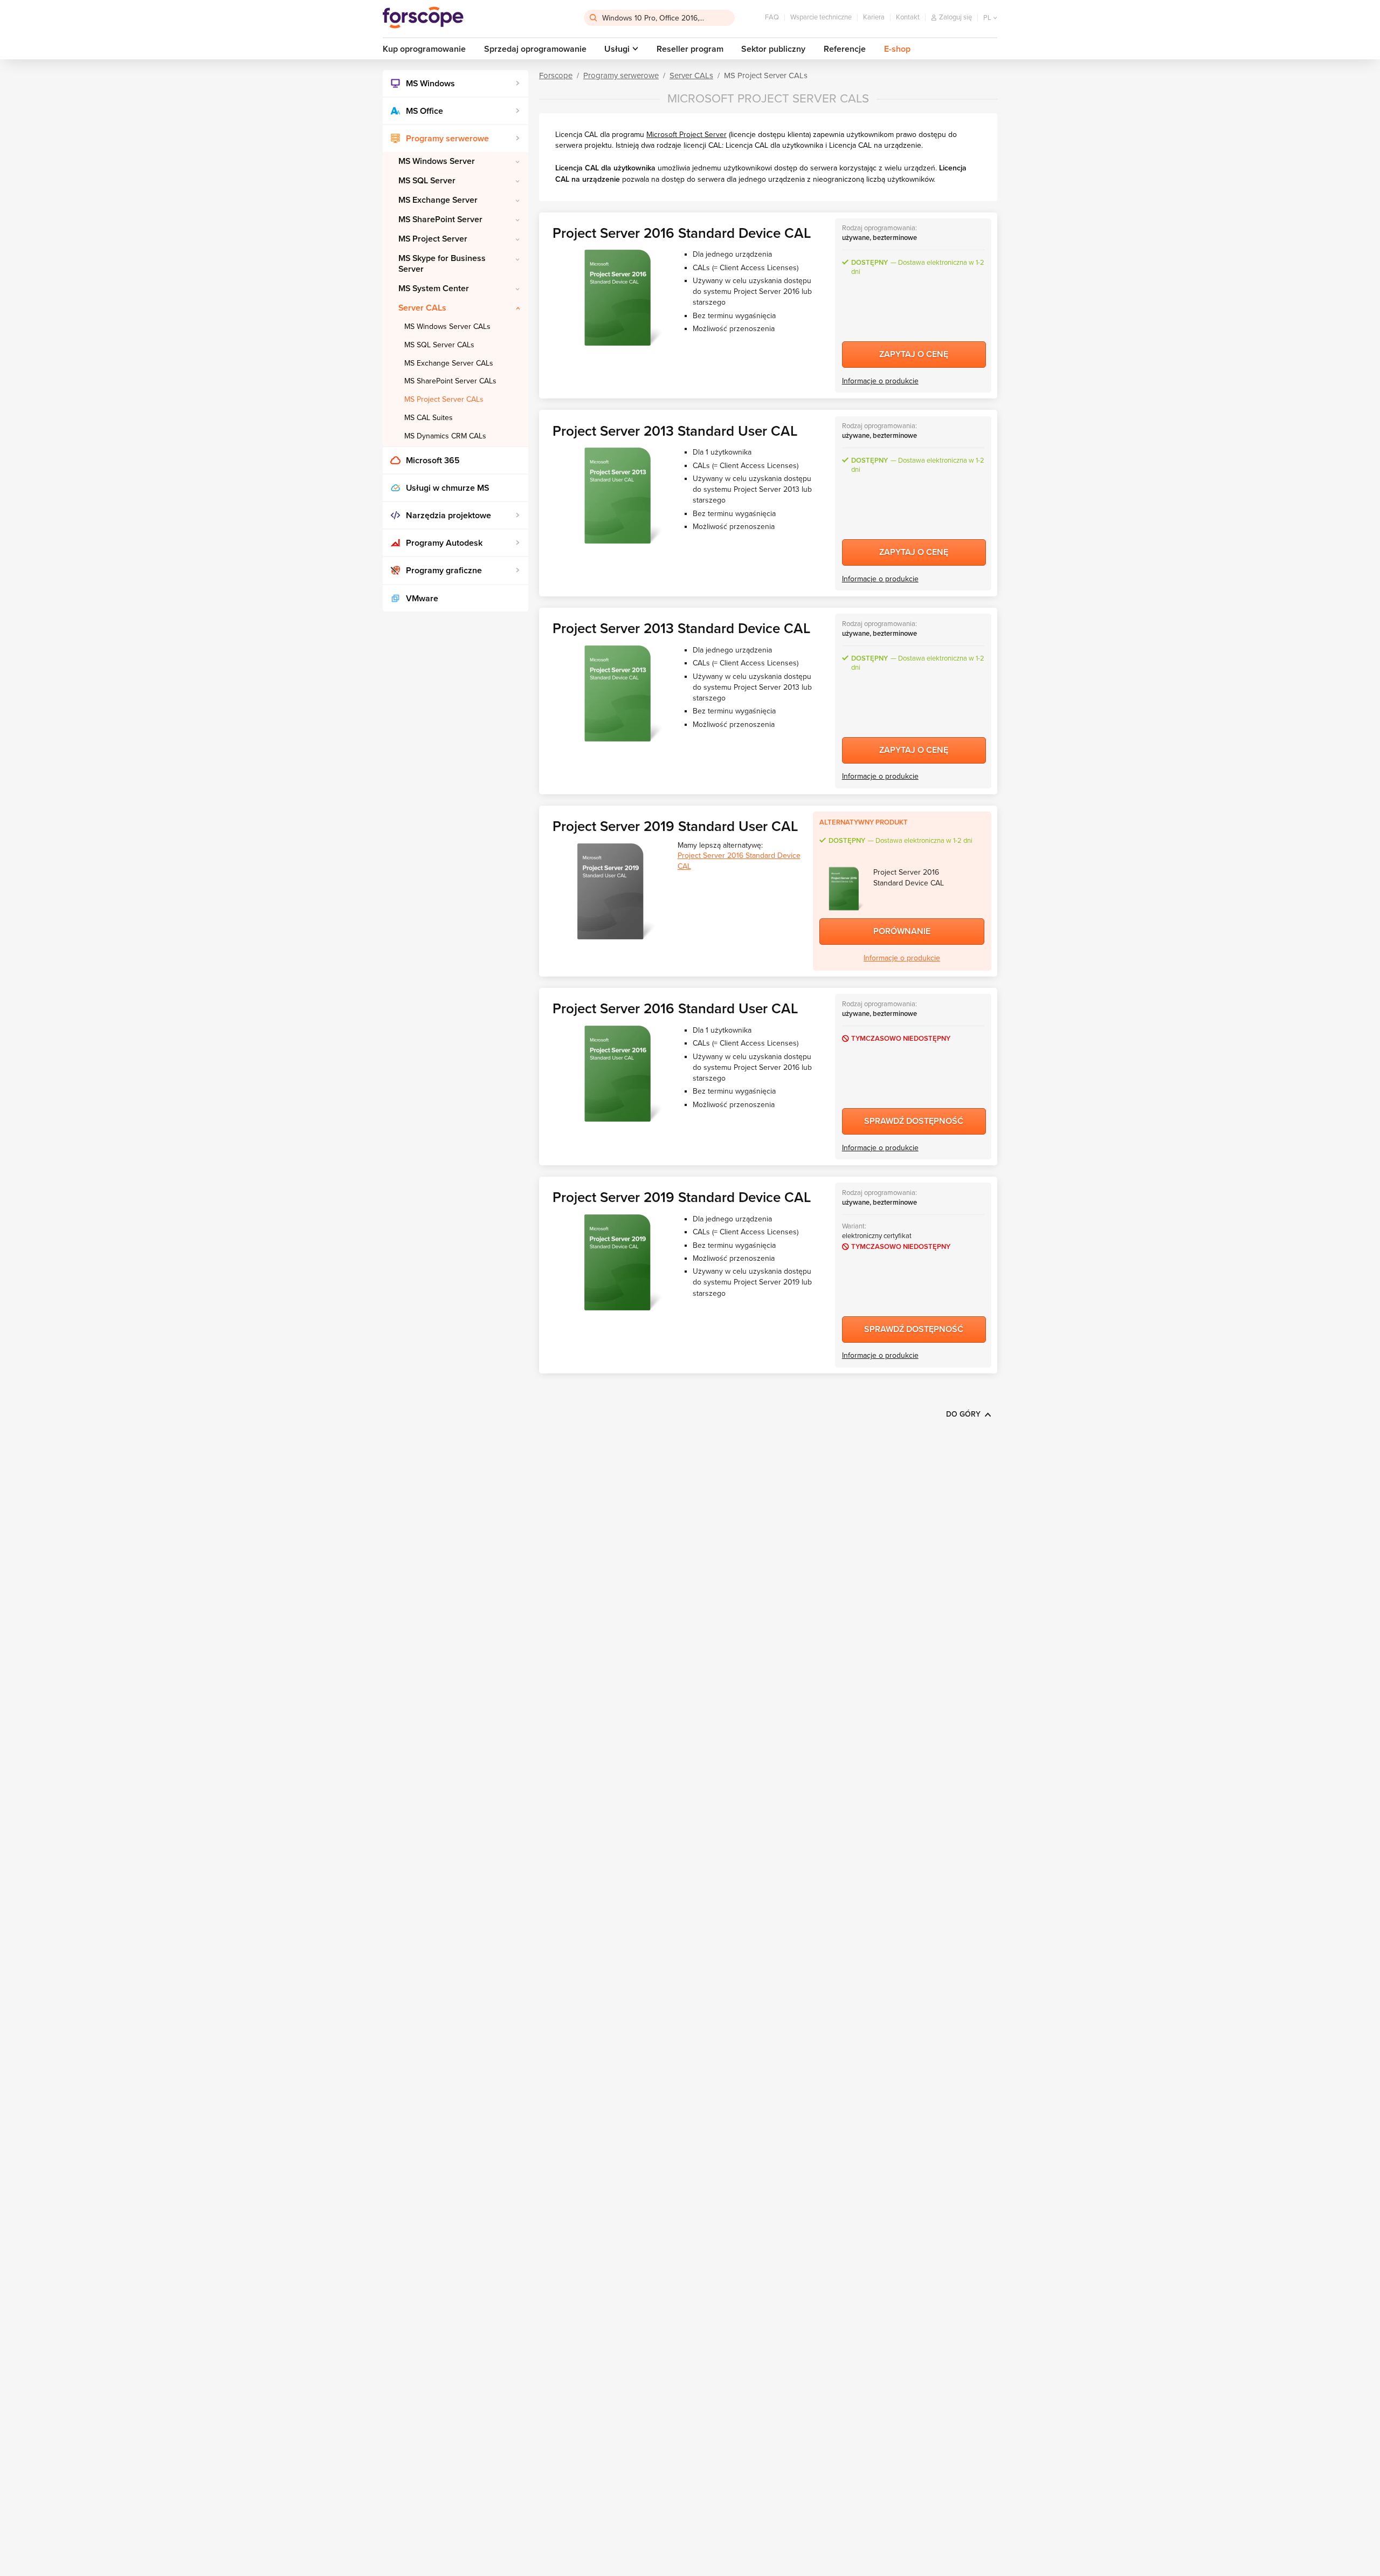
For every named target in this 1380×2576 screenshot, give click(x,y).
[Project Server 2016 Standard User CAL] (617, 1074)
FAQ (772, 17)
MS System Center (434, 288)
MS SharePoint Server (440, 219)
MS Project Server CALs (444, 399)
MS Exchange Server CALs (449, 363)
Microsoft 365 (433, 461)
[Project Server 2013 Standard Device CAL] (617, 693)
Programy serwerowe (447, 139)
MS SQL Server (427, 181)
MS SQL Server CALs (439, 345)
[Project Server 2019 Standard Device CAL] (617, 1262)
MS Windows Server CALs (447, 327)
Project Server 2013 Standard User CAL (675, 431)
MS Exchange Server (438, 200)
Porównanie (902, 931)
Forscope (556, 75)
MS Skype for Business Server (442, 263)
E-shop (897, 49)
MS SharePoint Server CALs (450, 381)
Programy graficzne (444, 571)
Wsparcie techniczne (821, 17)
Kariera (874, 17)
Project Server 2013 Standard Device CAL (681, 628)
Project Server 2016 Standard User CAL (675, 1009)
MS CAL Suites (429, 418)
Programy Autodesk (444, 543)
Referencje (845, 49)
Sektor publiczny (773, 49)
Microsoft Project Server (686, 135)
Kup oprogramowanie (424, 49)
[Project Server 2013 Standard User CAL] (617, 496)
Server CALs (422, 308)
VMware (422, 599)
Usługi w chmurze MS (447, 488)
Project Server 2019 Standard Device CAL (682, 1197)
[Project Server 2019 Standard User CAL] (610, 891)
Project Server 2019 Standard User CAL (675, 826)
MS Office (425, 111)
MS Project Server (433, 239)
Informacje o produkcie (880, 381)
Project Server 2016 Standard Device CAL (682, 233)
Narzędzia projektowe (448, 516)
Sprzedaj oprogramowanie (535, 49)
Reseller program (690, 49)
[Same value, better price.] (423, 18)
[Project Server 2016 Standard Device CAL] (617, 298)
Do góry (963, 1414)
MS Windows (430, 84)
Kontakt (908, 17)
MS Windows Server (437, 161)
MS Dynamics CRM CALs (445, 436)
